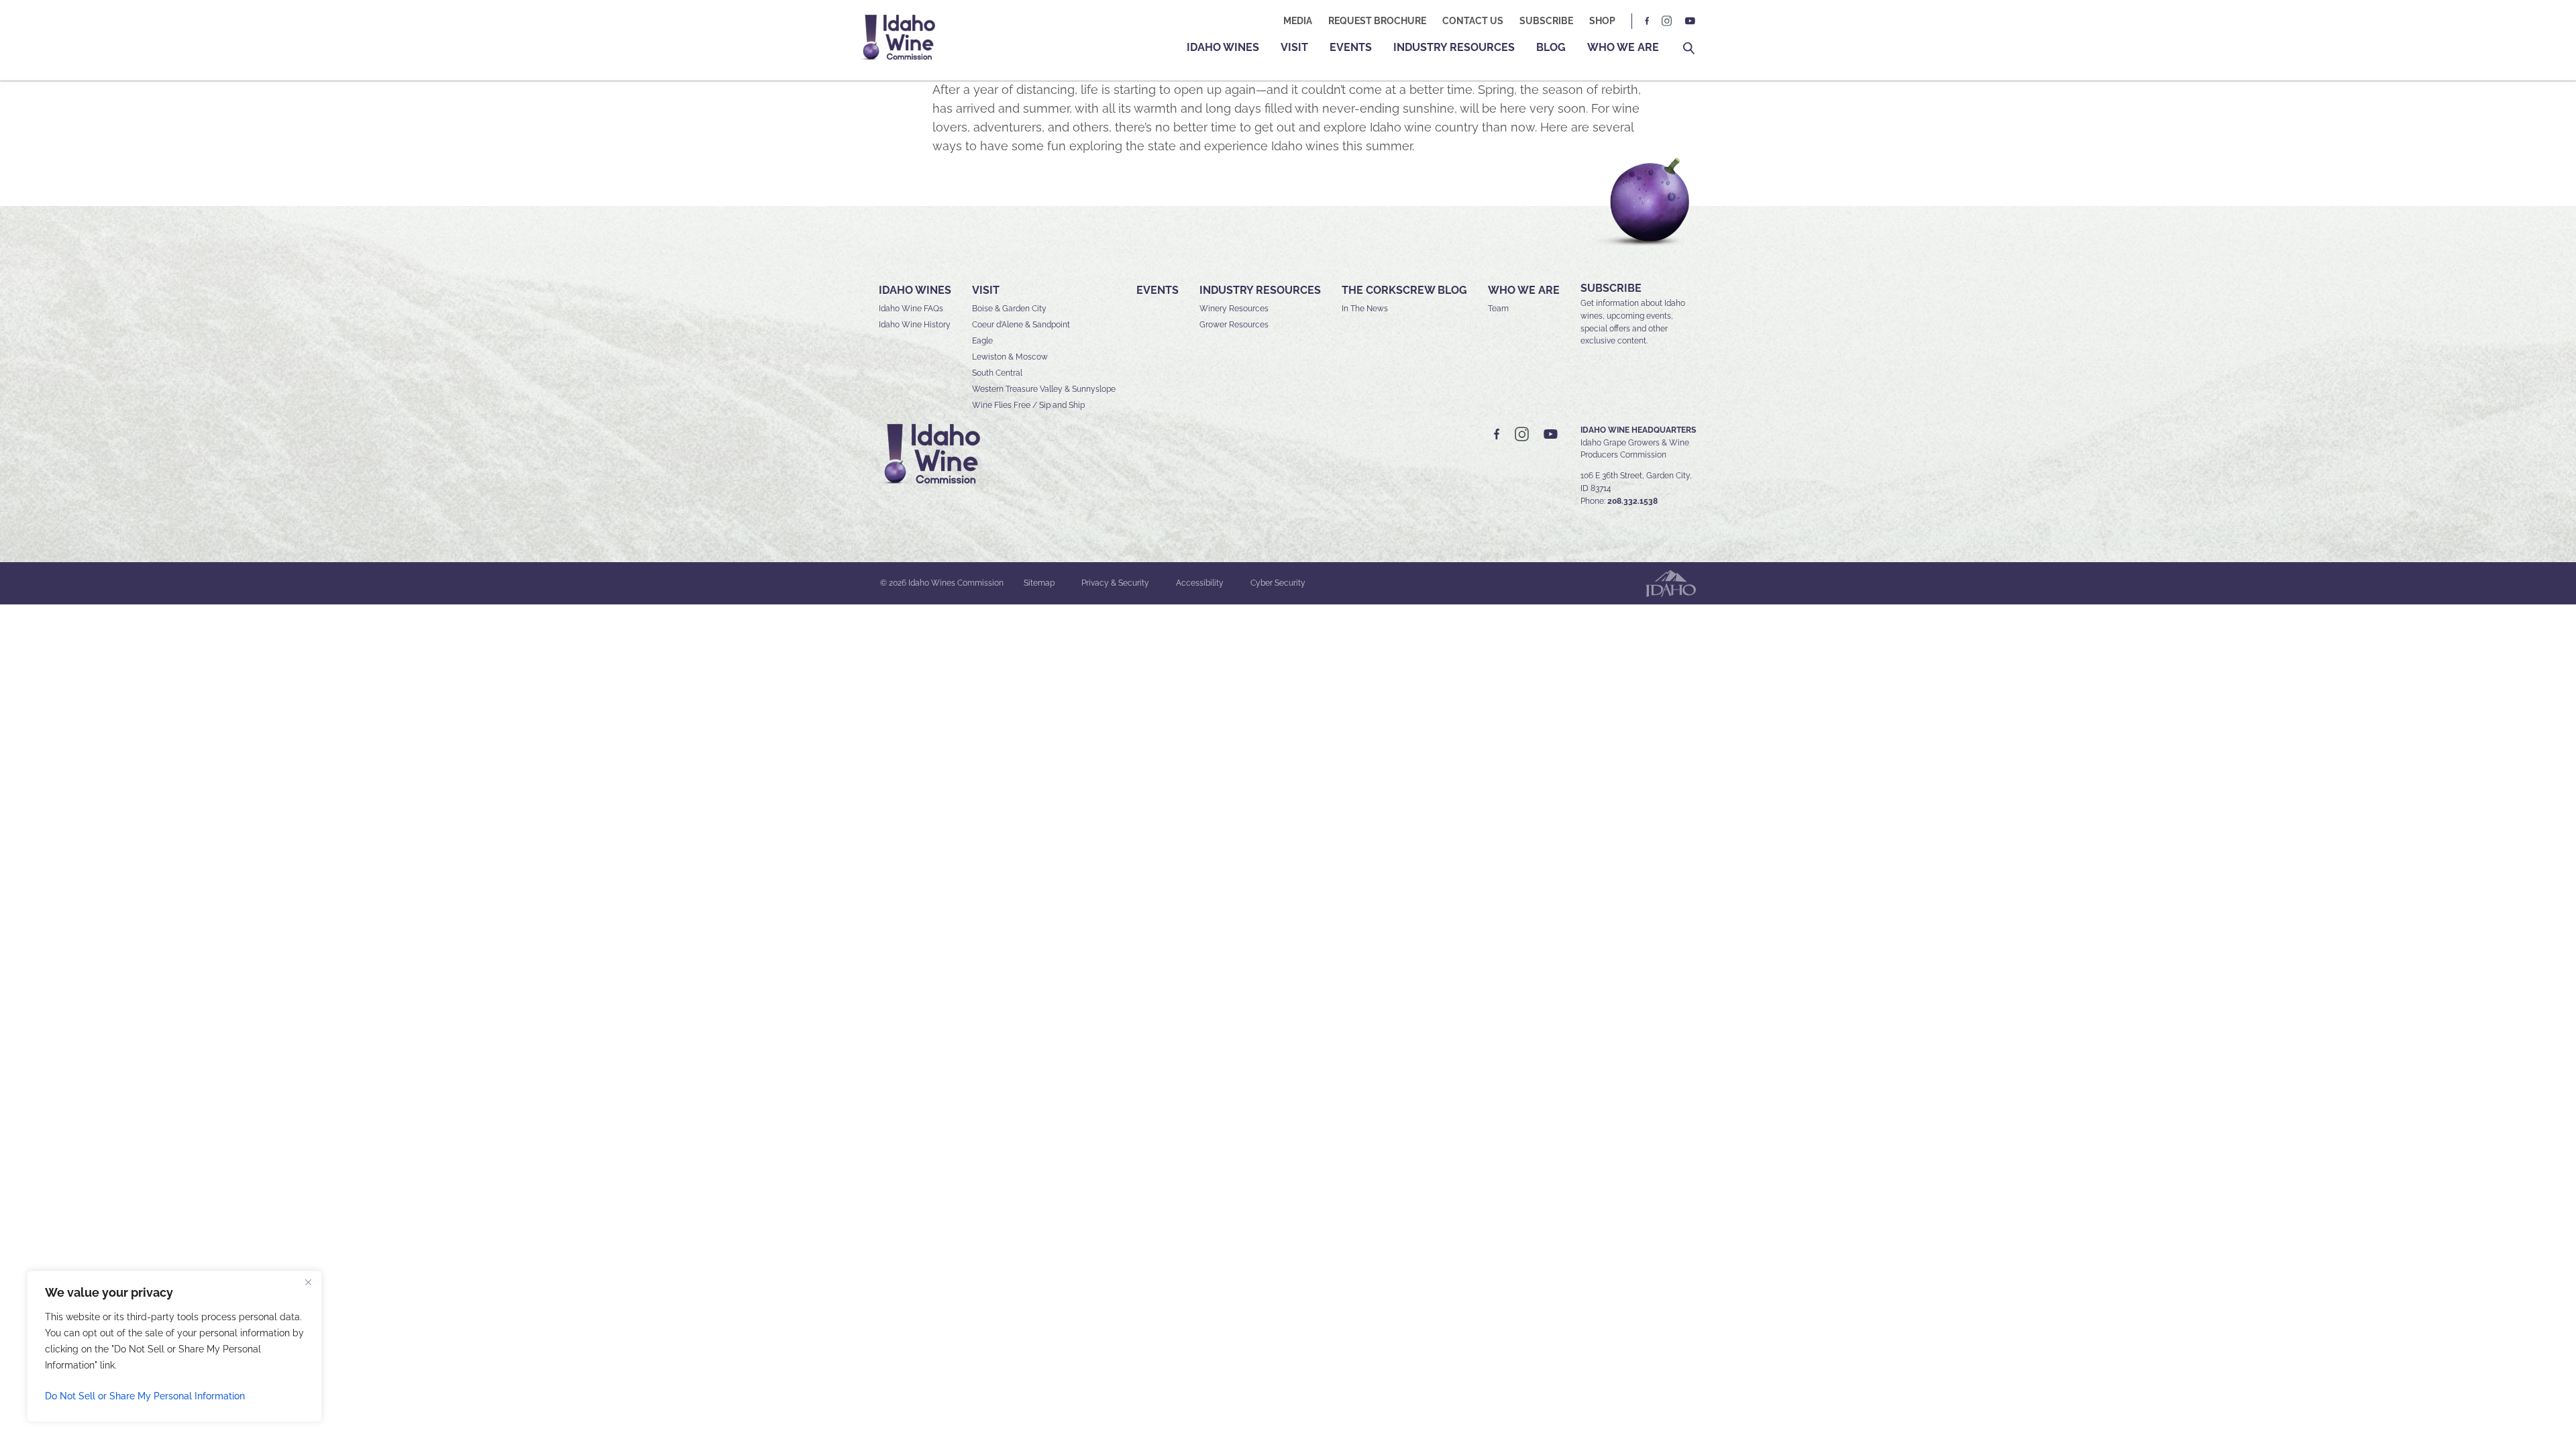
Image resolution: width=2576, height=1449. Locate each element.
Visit (1294, 47)
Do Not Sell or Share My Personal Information (145, 1396)
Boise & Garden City (1009, 309)
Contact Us (1473, 21)
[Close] (308, 1282)
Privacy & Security (1115, 583)
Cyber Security (1278, 583)
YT (1690, 21)
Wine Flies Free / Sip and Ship (1028, 405)
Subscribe (1546, 21)
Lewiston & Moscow (1010, 357)
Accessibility (1200, 583)
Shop (1602, 21)
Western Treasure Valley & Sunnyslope (1044, 389)
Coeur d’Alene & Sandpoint (1021, 325)
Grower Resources (1234, 325)
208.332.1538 (1632, 501)
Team (1498, 309)
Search (1689, 49)
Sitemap (1039, 583)
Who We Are (1623, 47)
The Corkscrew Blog (1404, 290)
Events (1351, 47)
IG (1667, 21)
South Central (997, 373)
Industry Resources (1454, 47)
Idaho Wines (1223, 47)
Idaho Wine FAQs (911, 309)
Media (1298, 21)
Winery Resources (1234, 309)
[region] (174, 1346)
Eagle (982, 341)
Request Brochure (1377, 21)
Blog (1551, 47)
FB (1648, 21)
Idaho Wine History (915, 325)
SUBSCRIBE (1611, 288)
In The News (1365, 309)
